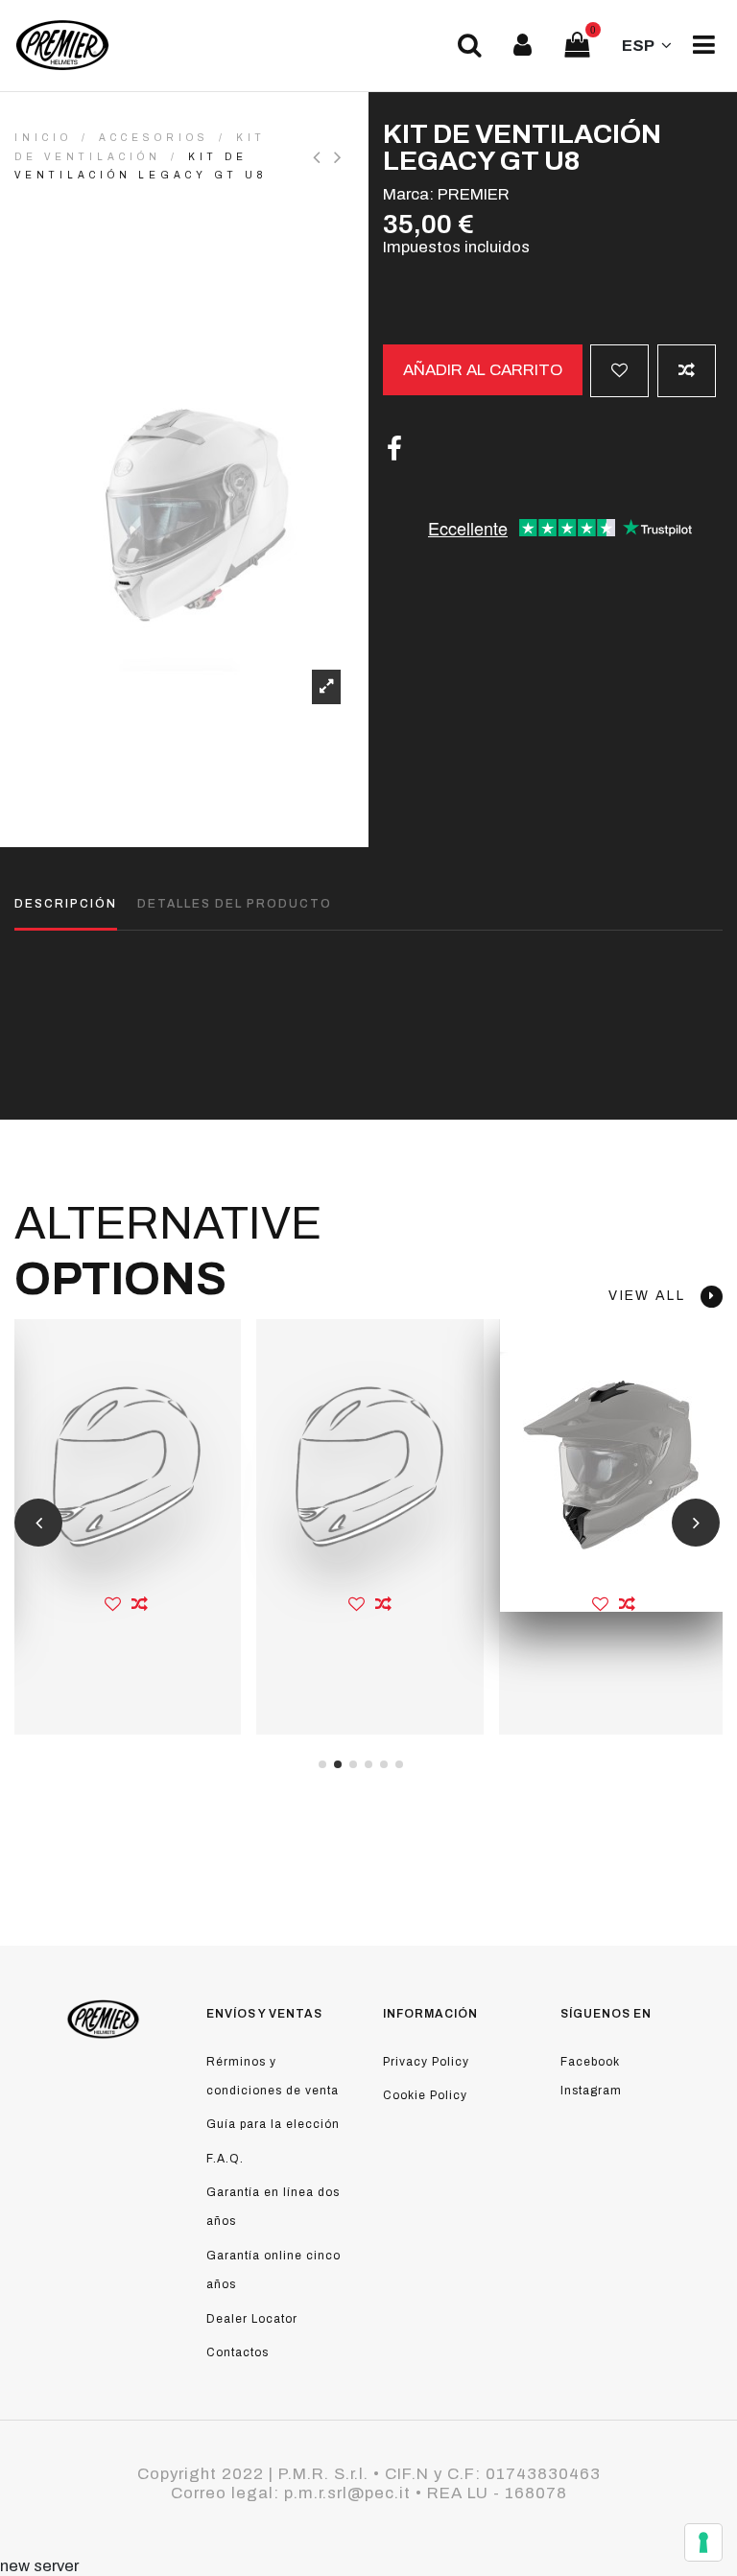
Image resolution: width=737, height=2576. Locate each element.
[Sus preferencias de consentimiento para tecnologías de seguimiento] (703, 2542)
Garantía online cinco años (273, 2270)
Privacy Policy (426, 2062)
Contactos (238, 2352)
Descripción (66, 904)
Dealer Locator (252, 2319)
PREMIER (474, 194)
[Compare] (140, 1605)
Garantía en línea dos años (273, 2207)
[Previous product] (323, 157)
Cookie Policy (425, 2095)
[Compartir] (394, 449)
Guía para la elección (273, 2124)
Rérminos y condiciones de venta (273, 2076)
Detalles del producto (235, 904)
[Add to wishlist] (619, 371)
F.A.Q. (225, 2159)
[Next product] (340, 157)
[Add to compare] (687, 371)
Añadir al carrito (483, 370)
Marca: (408, 194)
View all (654, 1296)
